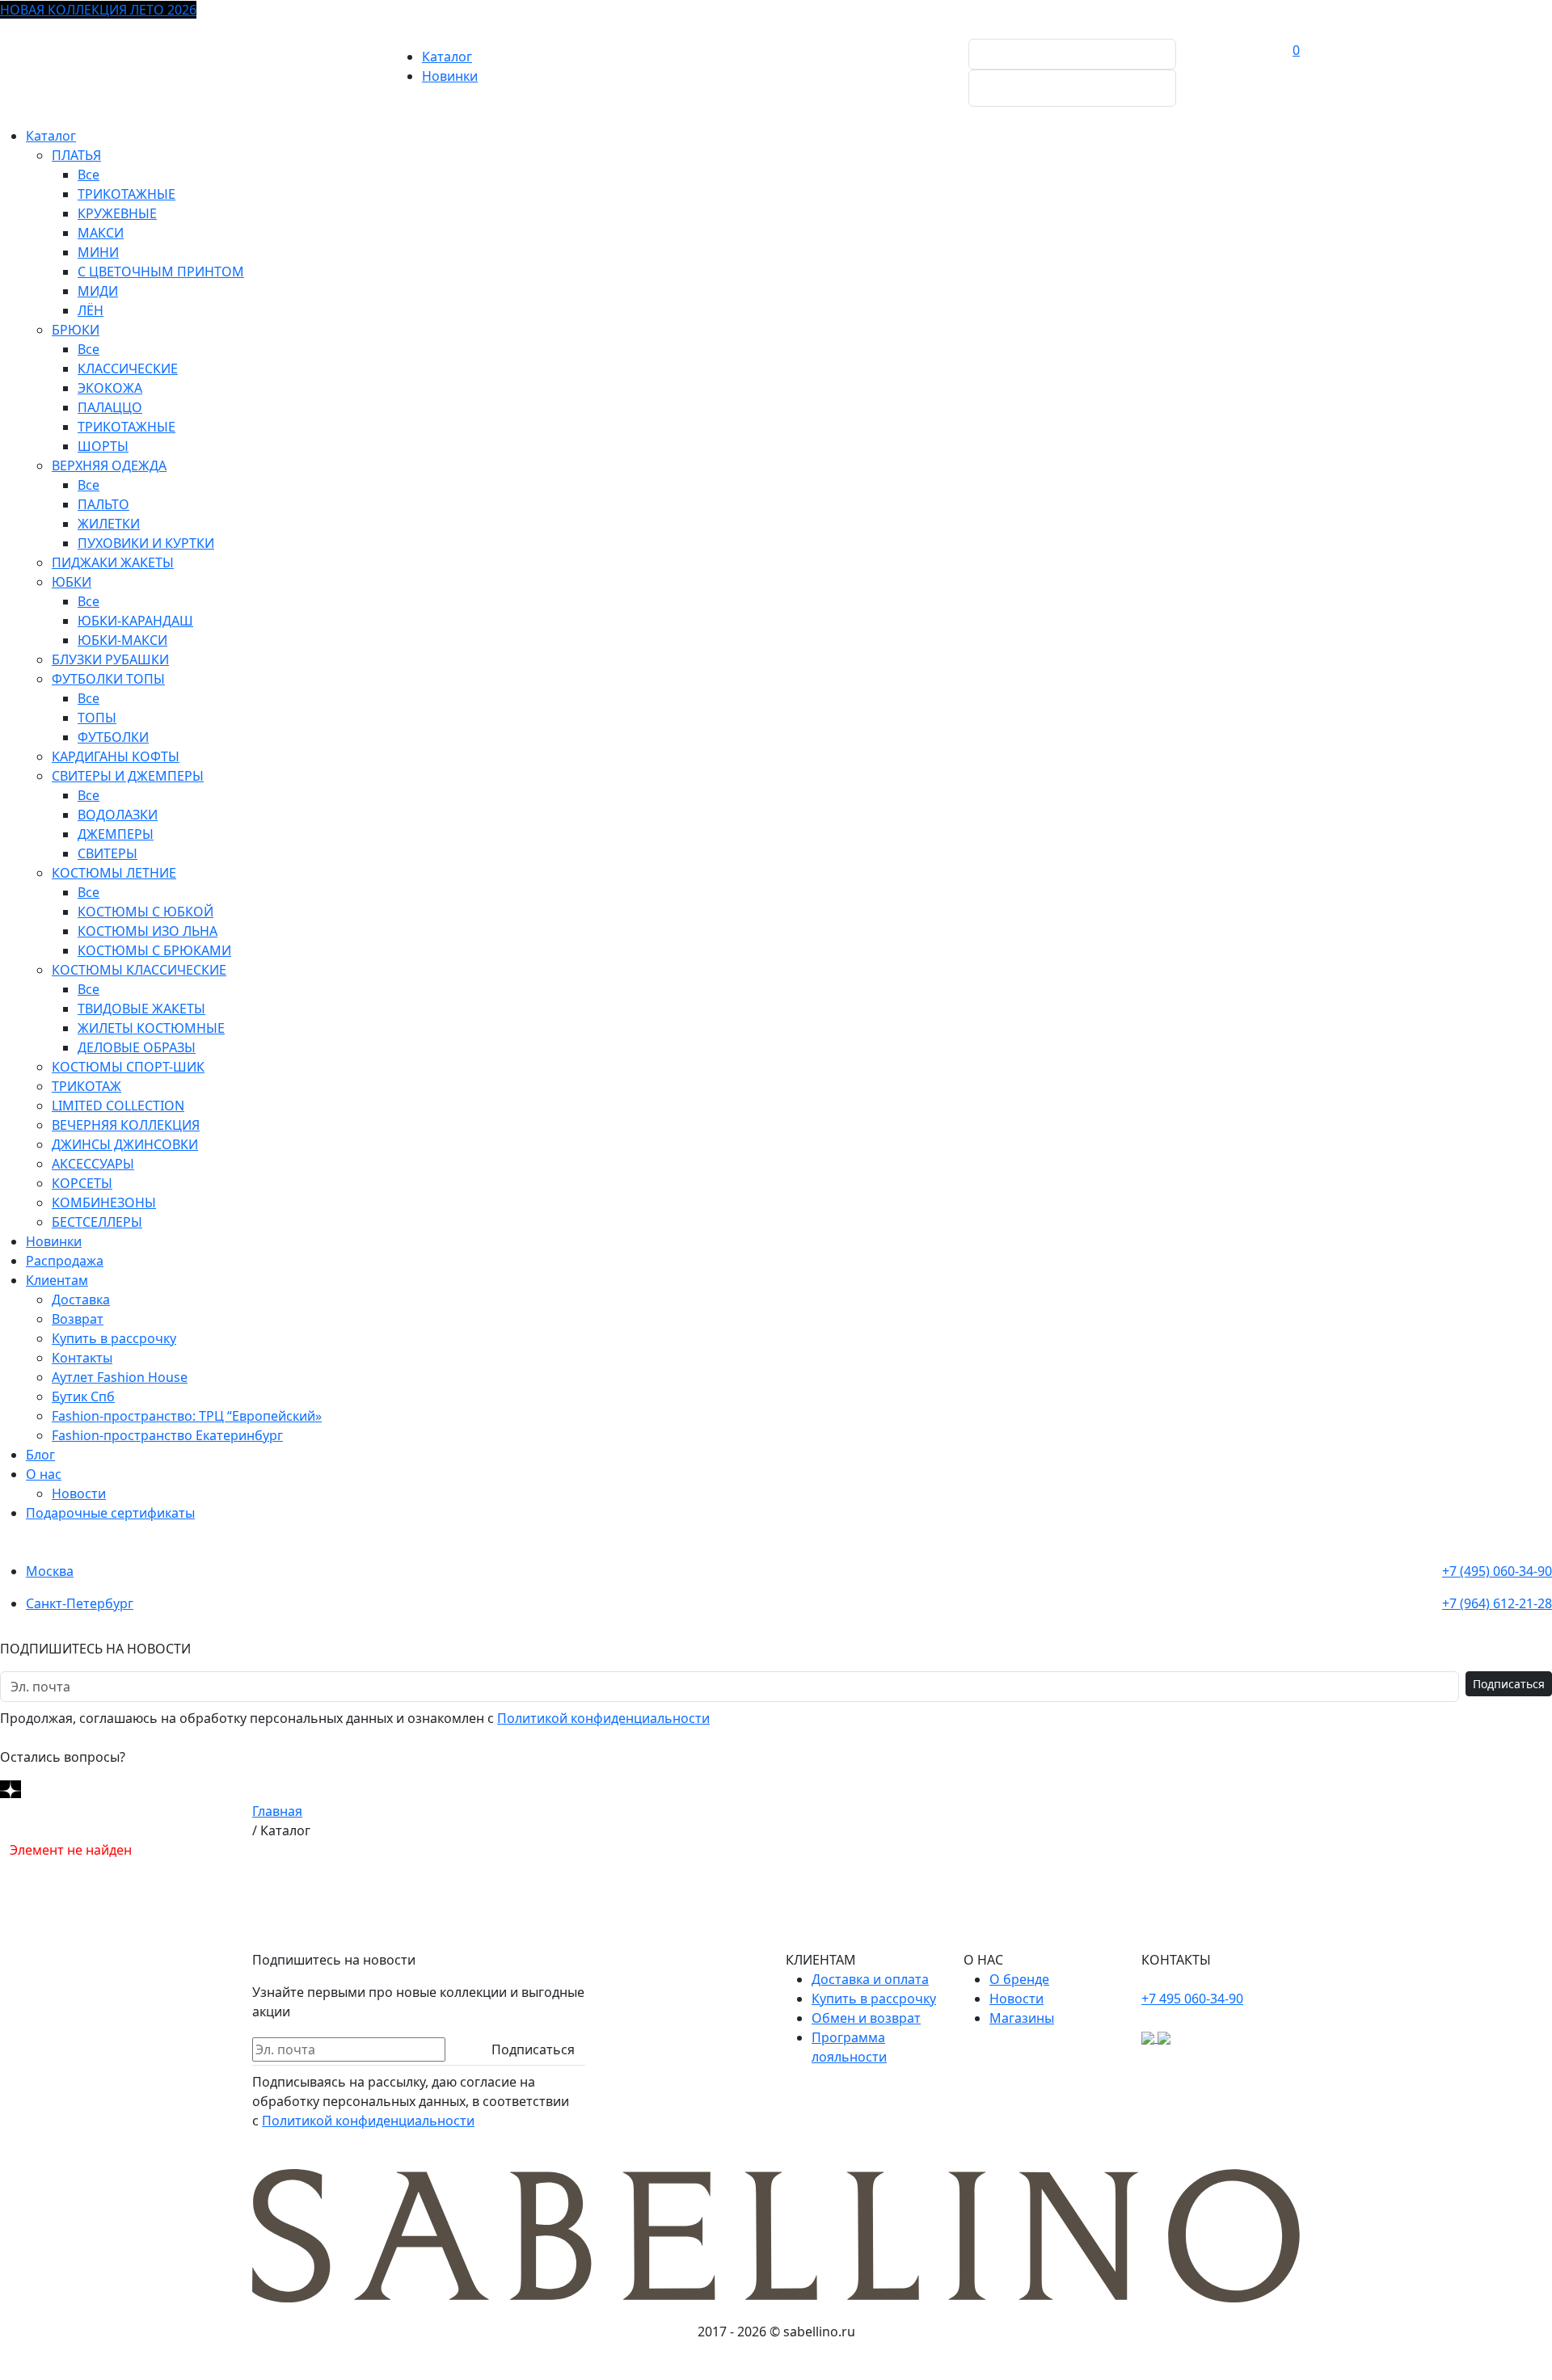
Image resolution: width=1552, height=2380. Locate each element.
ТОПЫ (97, 718)
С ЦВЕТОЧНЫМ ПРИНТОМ (161, 272)
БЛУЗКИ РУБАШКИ (110, 659)
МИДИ (98, 291)
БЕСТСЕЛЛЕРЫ (97, 1222)
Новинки (450, 76)
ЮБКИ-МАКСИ (122, 640)
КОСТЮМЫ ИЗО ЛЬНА (148, 931)
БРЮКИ (76, 330)
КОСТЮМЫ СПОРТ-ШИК (128, 1067)
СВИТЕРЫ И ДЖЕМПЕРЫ (128, 776)
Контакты (82, 1358)
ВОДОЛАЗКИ (118, 815)
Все (89, 175)
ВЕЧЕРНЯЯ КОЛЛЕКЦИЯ (126, 1125)
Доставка (81, 1300)
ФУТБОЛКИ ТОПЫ (108, 679)
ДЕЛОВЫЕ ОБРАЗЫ (137, 1047)
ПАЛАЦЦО (110, 407)
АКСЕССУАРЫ (93, 1164)
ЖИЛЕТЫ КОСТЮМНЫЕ (151, 1028)
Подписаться (1509, 1684)
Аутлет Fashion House (120, 1377)
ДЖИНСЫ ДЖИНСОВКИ (125, 1144)
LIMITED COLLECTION (118, 1106)
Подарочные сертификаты (110, 1513)
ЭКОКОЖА (110, 388)
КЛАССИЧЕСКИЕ (128, 369)
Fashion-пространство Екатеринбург (167, 1435)
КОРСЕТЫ (82, 1183)
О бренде (1019, 1979)
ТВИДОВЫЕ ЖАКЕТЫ (141, 1009)
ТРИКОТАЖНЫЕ (127, 194)
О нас (44, 1474)
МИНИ (98, 252)
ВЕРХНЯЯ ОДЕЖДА (109, 465)
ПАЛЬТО (103, 504)
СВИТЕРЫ (108, 853)
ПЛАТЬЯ (76, 155)
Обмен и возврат (866, 2018)
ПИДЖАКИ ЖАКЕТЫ (113, 562)
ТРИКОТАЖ (86, 1086)
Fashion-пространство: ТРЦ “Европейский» (187, 1416)
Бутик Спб (83, 1396)
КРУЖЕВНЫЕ (117, 213)
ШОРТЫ (103, 446)
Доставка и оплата (870, 1979)
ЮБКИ (72, 582)
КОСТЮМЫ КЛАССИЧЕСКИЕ (139, 970)
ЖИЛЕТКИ (109, 524)
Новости (79, 1493)
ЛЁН (91, 310)
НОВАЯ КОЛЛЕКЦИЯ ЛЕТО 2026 (98, 10)
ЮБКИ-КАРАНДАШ (135, 621)
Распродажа (65, 1261)
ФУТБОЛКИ (113, 737)
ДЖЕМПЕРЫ (116, 834)
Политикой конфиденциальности (603, 1718)
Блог (40, 1455)
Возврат (78, 1319)
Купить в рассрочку (114, 1338)
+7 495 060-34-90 (1192, 1999)
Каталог (447, 57)
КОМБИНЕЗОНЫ (104, 1203)
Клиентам (57, 1280)
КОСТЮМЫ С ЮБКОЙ (145, 912)
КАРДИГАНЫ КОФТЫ (116, 756)
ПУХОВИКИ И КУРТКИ (146, 543)
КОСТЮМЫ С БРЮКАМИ (154, 950)
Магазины (1022, 2018)
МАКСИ (101, 233)
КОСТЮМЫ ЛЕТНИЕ (114, 873)
